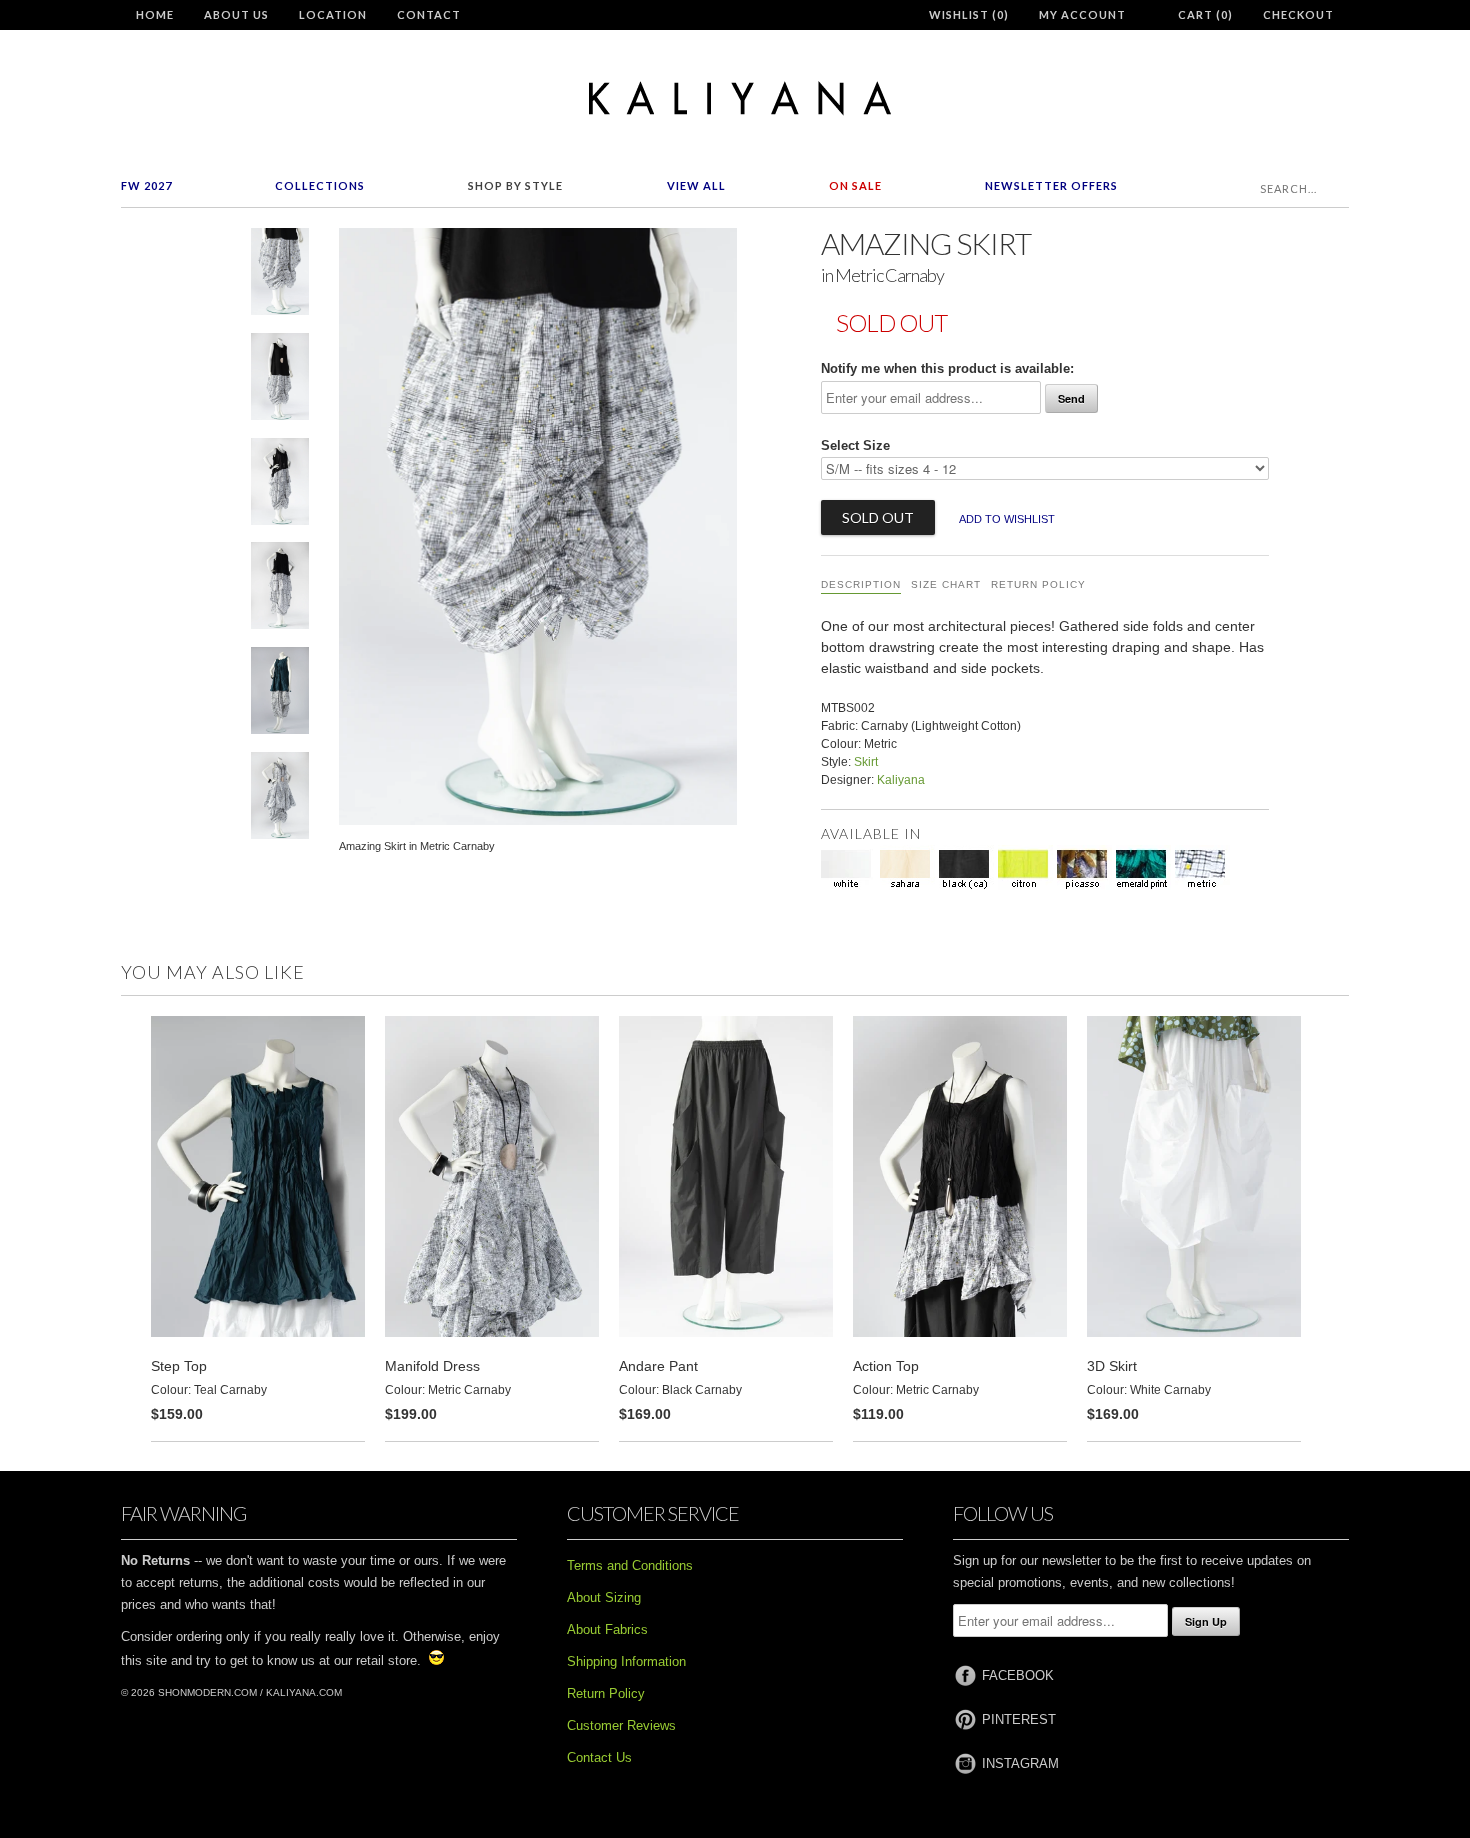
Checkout (1298, 14)
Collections (320, 185)
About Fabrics (607, 1629)
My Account (1082, 14)
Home (155, 14)
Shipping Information (626, 1661)
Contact (429, 14)
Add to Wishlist (1007, 519)
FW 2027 (146, 185)
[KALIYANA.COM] (735, 98)
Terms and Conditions (630, 1565)
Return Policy (1038, 584)
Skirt (866, 762)
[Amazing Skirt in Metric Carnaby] (280, 275)
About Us (236, 14)
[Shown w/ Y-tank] (280, 380)
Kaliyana (901, 780)
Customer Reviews (621, 1725)
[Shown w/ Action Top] (280, 485)
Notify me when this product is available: (947, 368)
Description (861, 584)
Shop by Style (515, 185)
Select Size (855, 445)
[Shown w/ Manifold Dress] (280, 799)
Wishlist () (969, 14)
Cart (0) (1205, 14)
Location (333, 14)
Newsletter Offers (1051, 185)
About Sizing (604, 1597)
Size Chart (946, 584)
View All (696, 185)
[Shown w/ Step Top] (280, 694)
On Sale (855, 185)
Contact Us (599, 1757)
